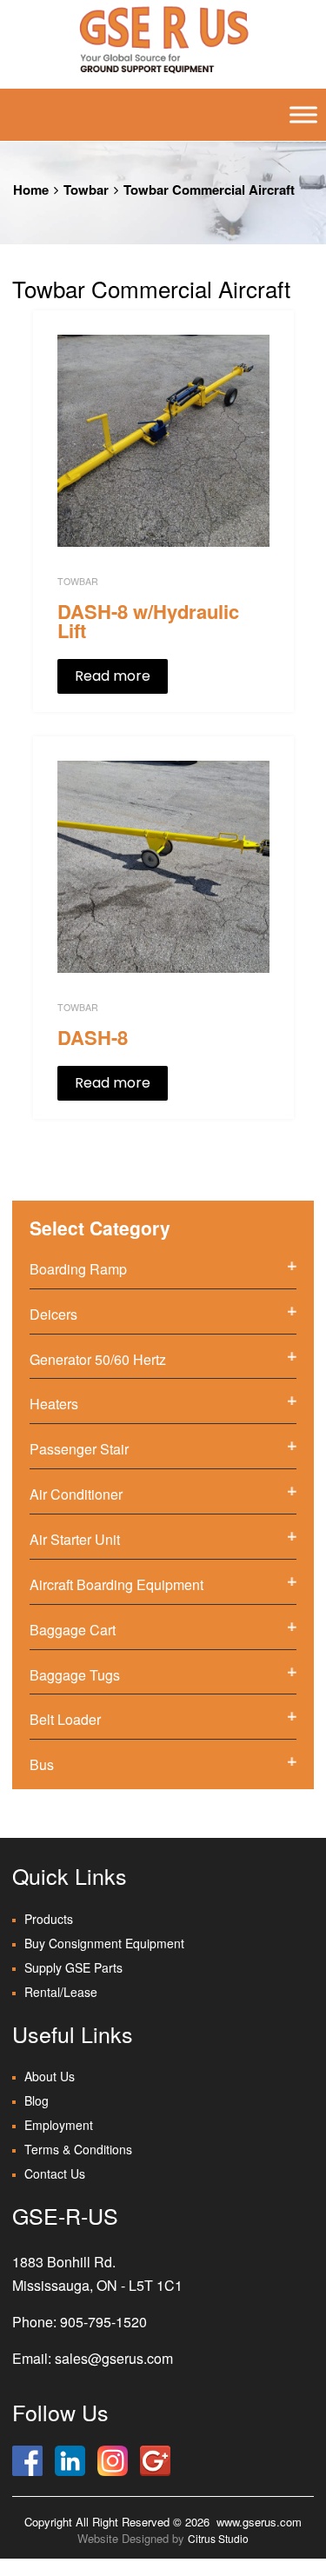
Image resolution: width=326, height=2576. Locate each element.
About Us (50, 2076)
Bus (42, 1764)
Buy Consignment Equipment (104, 1943)
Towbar (86, 190)
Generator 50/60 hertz (98, 1359)
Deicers (53, 1314)
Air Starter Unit (75, 1539)
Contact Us (55, 2173)
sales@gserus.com (114, 2358)
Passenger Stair (79, 1449)
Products (49, 1919)
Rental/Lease (61, 1992)
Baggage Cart (73, 1630)
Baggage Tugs (75, 1675)
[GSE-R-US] (163, 39)
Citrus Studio (218, 2538)
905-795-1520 (103, 2322)
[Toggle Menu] (303, 115)
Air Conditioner (76, 1494)
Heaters (54, 1404)
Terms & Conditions (78, 2149)
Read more (113, 676)
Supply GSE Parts (73, 1967)
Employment (59, 2125)
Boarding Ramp (78, 1269)
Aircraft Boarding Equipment (116, 1584)
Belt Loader (65, 1719)
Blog (37, 2100)
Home (31, 190)
